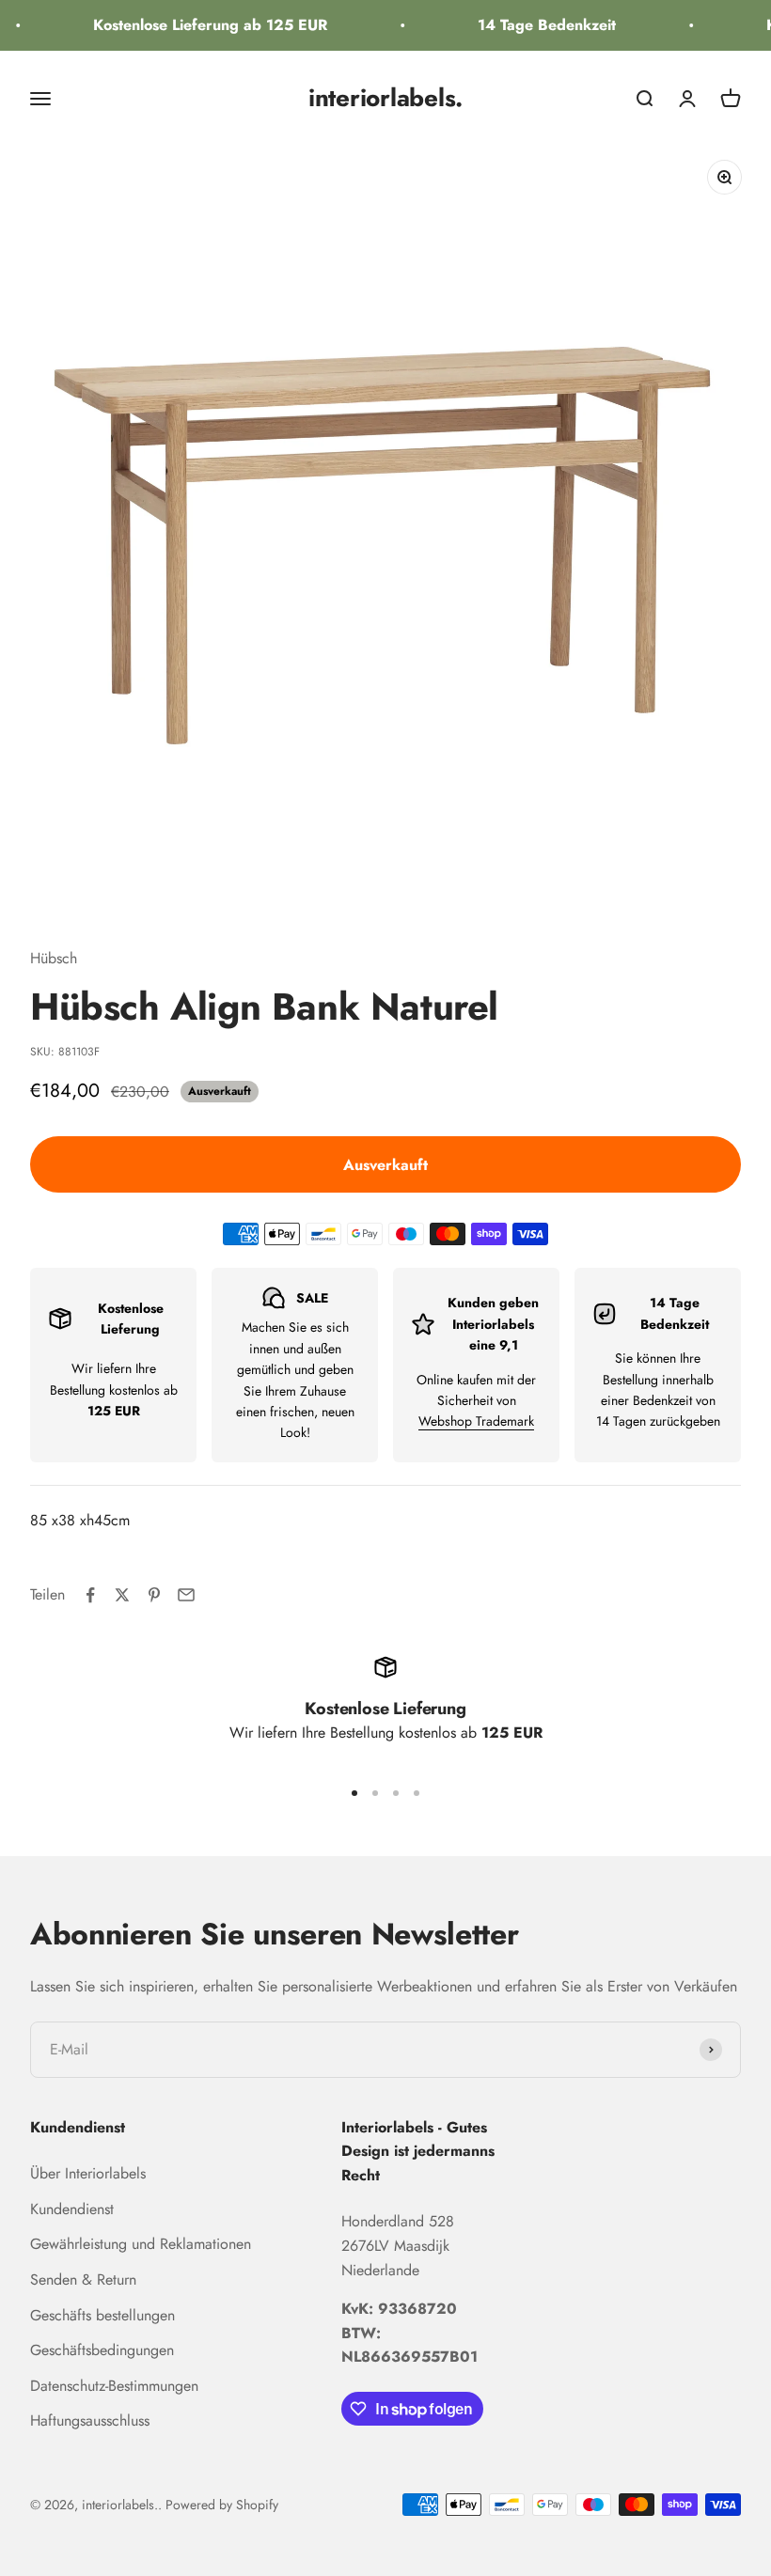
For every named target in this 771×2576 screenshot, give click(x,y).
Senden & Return (83, 2279)
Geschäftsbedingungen (102, 2350)
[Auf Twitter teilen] (122, 1595)
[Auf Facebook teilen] (90, 1595)
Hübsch (54, 958)
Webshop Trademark (476, 1421)
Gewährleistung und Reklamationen (141, 2244)
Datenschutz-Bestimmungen (114, 2386)
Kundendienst (72, 2209)
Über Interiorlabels (88, 2173)
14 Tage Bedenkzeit (538, 25)
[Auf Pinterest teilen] (154, 1595)
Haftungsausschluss (90, 2420)
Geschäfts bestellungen (102, 2315)
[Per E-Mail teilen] (186, 1595)
